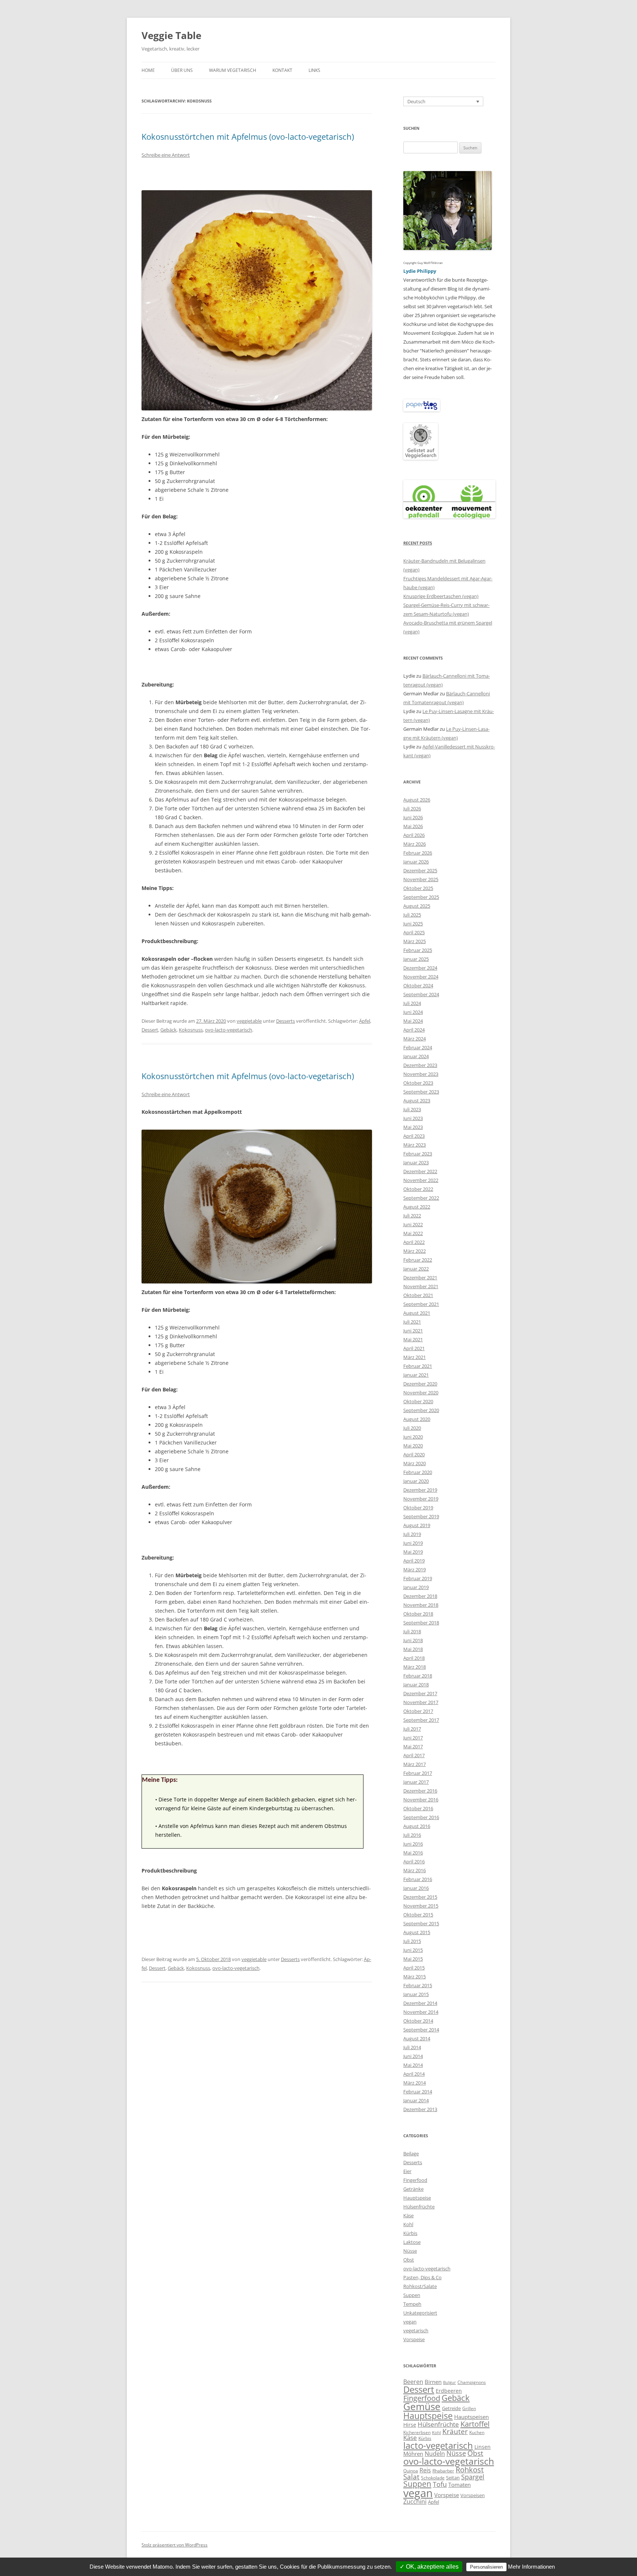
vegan (410, 2322)
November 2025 (421, 879)
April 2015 (414, 1968)
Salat (411, 2477)
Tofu (440, 2484)
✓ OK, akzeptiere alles (429, 2567)
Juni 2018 (413, 1640)
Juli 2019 (412, 1534)
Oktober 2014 (418, 2021)
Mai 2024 (413, 1021)
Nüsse (410, 2251)
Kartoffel (475, 2424)
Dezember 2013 (420, 2109)
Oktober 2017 (418, 1711)
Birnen (433, 2382)
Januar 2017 (416, 1782)
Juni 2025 (413, 924)
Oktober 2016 (418, 1808)
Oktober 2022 (418, 1189)
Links (314, 70)
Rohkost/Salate (420, 2286)
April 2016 (414, 1861)
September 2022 (421, 1198)
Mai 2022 (413, 1233)
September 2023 (421, 1092)
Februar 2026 (418, 853)
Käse (408, 2215)
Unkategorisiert (420, 2313)
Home (148, 70)
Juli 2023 (412, 1109)
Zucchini (415, 2501)
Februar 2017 (418, 1773)
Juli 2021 (412, 1322)
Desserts (286, 1021)
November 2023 (421, 1074)
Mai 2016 (413, 1853)
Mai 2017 (413, 1746)
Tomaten (460, 2485)
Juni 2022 (413, 1224)
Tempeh (412, 2304)
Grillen (469, 2408)
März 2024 (415, 1039)
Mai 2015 (413, 1959)
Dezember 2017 (420, 1693)
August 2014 (417, 2038)
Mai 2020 (413, 1446)
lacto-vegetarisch (438, 2445)
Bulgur (450, 2382)
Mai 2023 (413, 1127)
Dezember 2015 (420, 1897)
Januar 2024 (416, 1056)
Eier (407, 2171)
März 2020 (415, 1463)
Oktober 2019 (418, 1508)
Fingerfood (415, 2180)
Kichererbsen (417, 2432)
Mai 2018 (413, 1649)
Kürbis (410, 2233)
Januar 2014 (416, 2100)
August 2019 (417, 1525)
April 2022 (414, 1242)
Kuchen (477, 2432)
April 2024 (414, 1030)
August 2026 (417, 800)
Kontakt (282, 70)
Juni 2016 (413, 1844)
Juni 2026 (413, 817)
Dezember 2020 (420, 1384)
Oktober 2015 (418, 1915)
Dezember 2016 (420, 1791)
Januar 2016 (416, 1888)
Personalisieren (486, 2567)
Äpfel (365, 1021)
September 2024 (421, 994)
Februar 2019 (418, 1578)
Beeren (413, 2382)
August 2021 (417, 1313)
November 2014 (421, 2012)
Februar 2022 (418, 1260)
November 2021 (421, 1286)
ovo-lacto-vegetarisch (229, 1030)
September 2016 (421, 1817)
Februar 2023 (418, 1154)
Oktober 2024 (418, 985)
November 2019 (421, 1499)
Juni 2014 (413, 2056)
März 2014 (415, 2083)
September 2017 (421, 1720)
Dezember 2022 (420, 1171)
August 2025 (417, 906)
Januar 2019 (416, 1587)
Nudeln (435, 2454)
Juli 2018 (412, 1631)
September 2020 (421, 1410)
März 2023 (415, 1145)
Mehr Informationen (531, 2567)
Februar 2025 (418, 950)
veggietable (249, 1021)
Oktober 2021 (418, 1295)
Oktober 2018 (418, 1614)
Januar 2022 (416, 1269)
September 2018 (421, 1623)
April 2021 (414, 1348)
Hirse (410, 2425)
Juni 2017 (413, 1738)
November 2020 (421, 1393)
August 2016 (417, 1826)
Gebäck (168, 1030)
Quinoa (411, 2471)
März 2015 (415, 1977)
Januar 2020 (416, 1481)
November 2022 (421, 1180)
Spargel (473, 2477)
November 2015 (421, 1906)
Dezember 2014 (420, 2003)
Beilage (411, 2153)
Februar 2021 (418, 1366)
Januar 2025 (416, 959)
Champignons (472, 2382)
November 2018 (421, 1605)
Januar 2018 (416, 1685)
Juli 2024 (412, 1003)
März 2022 (415, 1251)
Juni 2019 (413, 1543)
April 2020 (414, 1454)
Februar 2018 (418, 1676)
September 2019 (421, 1516)
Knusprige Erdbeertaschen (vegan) (441, 596)
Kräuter (455, 2431)
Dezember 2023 (420, 1065)
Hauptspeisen (471, 2417)
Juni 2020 (413, 1437)
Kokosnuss (191, 1030)
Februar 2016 (418, 1879)
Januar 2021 (416, 1375)
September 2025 (421, 897)
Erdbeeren (449, 2391)
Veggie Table (171, 35)
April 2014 (414, 2074)
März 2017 (415, 1764)
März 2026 (415, 844)
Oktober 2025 (418, 888)
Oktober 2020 (418, 1401)
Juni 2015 (413, 1950)
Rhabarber (443, 2471)
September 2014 (421, 2030)
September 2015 (421, 1923)
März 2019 (415, 1569)
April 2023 (414, 1136)
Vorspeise (414, 2339)
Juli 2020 (412, 1428)
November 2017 (421, 1702)
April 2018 (414, 1658)
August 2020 (417, 1419)
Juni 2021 (413, 1331)
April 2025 (414, 932)
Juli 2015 (412, 1941)
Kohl (408, 2224)
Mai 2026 (413, 826)
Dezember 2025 (420, 870)
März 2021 (415, 1357)
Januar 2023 (416, 1162)
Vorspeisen (473, 2495)
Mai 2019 (413, 1552)
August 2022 (417, 1207)
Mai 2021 (413, 1339)
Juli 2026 (412, 809)
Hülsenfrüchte (419, 2207)
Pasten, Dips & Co (422, 2277)
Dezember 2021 (420, 1277)
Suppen (412, 2295)
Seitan (453, 2478)
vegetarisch (416, 2330)
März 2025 (415, 941)
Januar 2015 (416, 1994)
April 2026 (414, 835)
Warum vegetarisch (233, 70)
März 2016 (415, 1870)
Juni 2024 (413, 1012)
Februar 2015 (418, 1985)
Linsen (483, 2447)
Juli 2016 (412, 1835)
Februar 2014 (418, 2092)
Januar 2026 (416, 862)
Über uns (182, 70)
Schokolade (433, 2478)
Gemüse (422, 2406)
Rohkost (470, 2470)
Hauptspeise (417, 2198)
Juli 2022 (412, 1216)
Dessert (150, 1030)
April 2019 (414, 1561)
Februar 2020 (418, 1472)
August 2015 (417, 1932)
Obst (409, 2260)
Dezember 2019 (420, 1490)
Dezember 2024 (420, 968)
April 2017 (414, 1755)
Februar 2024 (418, 1047)
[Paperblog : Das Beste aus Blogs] (422, 410)
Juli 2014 (412, 2047)
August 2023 (417, 1101)
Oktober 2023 (418, 1083)
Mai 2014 (413, 2065)
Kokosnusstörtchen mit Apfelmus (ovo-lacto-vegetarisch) (248, 136)
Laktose (412, 2242)
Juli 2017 (412, 1729)
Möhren (413, 2454)
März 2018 (415, 1667)
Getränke (413, 2189)
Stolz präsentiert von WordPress (175, 2545)
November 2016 (421, 1800)
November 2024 (421, 977)
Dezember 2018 (420, 1596)
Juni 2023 (413, 1118)
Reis (425, 2470)
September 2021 (421, 1304)
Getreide (451, 2408)
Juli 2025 (412, 915)
